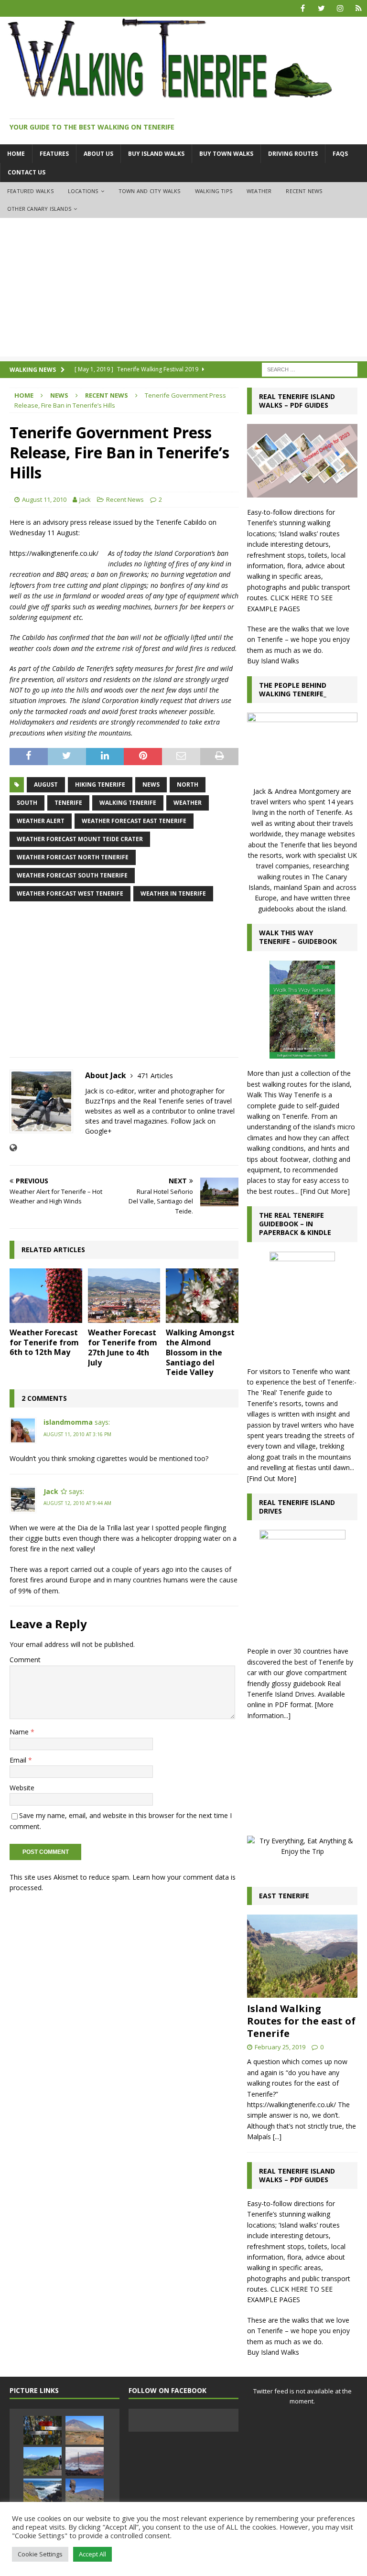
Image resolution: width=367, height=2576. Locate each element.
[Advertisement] (183, 290)
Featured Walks (30, 191)
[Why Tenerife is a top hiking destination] (85, 2430)
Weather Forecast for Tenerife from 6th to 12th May (44, 1342)
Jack (85, 499)
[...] (277, 2137)
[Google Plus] (359, 8)
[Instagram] (340, 8)
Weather (259, 191)
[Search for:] (310, 369)
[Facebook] (303, 8)
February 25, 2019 (280, 2047)
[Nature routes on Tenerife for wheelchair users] (85, 2493)
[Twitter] (321, 8)
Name (20, 1732)
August (46, 785)
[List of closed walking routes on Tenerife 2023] (43, 2430)
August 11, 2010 (44, 499)
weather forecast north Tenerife (73, 857)
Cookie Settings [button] (40, 2554)
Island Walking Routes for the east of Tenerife (301, 2021)
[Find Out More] (325, 1191)
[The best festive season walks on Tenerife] (43, 2493)
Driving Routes (293, 154)
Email (19, 1760)
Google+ (98, 1131)
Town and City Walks (150, 191)
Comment (25, 1660)
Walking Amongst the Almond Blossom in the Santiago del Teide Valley (200, 1352)
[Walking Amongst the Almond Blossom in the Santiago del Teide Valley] (202, 1296)
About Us (98, 154)
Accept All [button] (92, 2554)
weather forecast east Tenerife (134, 821)
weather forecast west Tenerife (70, 893)
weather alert (41, 821)
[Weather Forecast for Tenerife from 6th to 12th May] (46, 1296)
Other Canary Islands (39, 209)
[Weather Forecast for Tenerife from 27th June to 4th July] (124, 1296)
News (59, 395)
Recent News (304, 191)
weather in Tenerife (173, 893)
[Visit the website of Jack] (13, 1148)
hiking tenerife (100, 785)
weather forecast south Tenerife (72, 875)
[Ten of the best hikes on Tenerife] (85, 2461)
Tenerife (68, 803)
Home (16, 154)
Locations (83, 191)
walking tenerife (128, 803)
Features (54, 154)
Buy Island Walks (156, 154)
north (188, 785)
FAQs (340, 154)
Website (22, 1788)
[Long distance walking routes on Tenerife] (43, 2461)
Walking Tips (214, 191)
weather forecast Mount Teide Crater (80, 839)
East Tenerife (284, 1896)
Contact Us (27, 172)
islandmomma (68, 1422)
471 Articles (155, 1076)
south (27, 803)
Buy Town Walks (226, 154)
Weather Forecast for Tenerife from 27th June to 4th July (123, 1347)
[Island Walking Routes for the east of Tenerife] (302, 1956)
